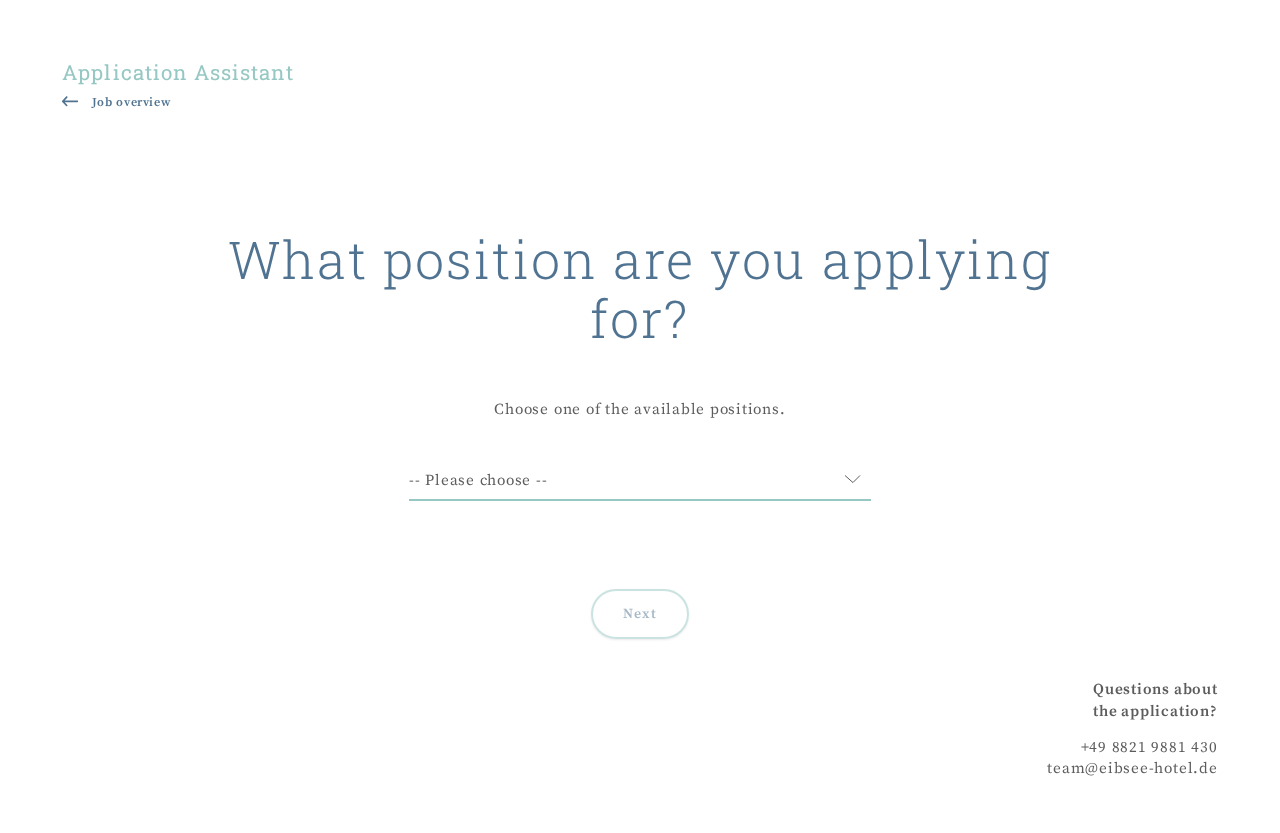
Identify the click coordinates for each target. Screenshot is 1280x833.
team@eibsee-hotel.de (1132, 768)
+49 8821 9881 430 (1149, 747)
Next (640, 614)
